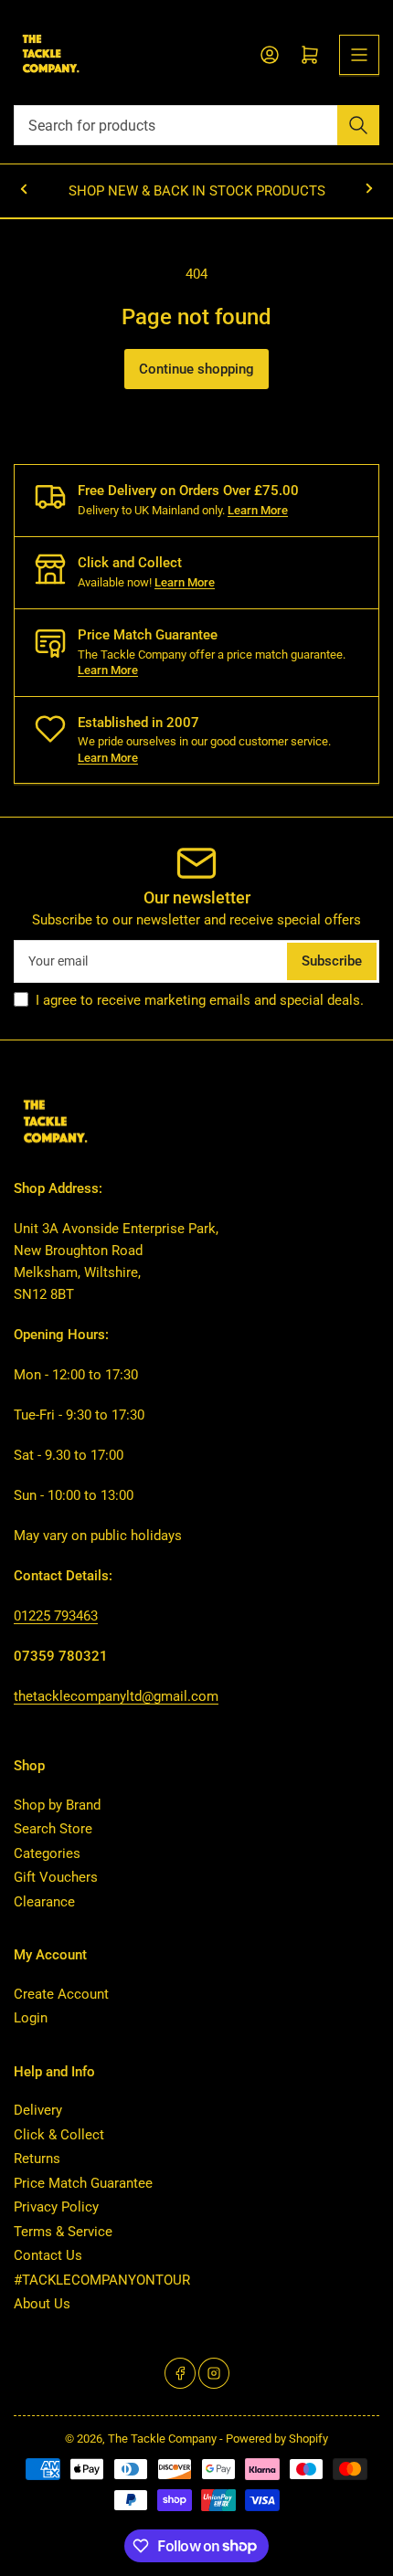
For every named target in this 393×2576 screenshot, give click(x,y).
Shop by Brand (57, 1805)
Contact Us (48, 2255)
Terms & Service (63, 2232)
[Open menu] (359, 55)
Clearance (44, 1902)
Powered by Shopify (277, 2439)
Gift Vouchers (56, 1877)
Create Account (61, 1994)
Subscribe (332, 961)
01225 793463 (56, 1616)
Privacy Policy (56, 2207)
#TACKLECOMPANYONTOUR (102, 2280)
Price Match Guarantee (83, 2183)
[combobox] (196, 125)
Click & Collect (59, 2135)
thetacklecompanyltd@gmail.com (116, 1696)
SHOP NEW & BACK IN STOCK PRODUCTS (197, 191)
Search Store (53, 1829)
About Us (42, 2304)
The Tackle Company (164, 2439)
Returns (37, 2159)
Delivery (38, 2110)
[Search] (358, 125)
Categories (47, 1853)
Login (31, 2018)
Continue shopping (196, 369)
